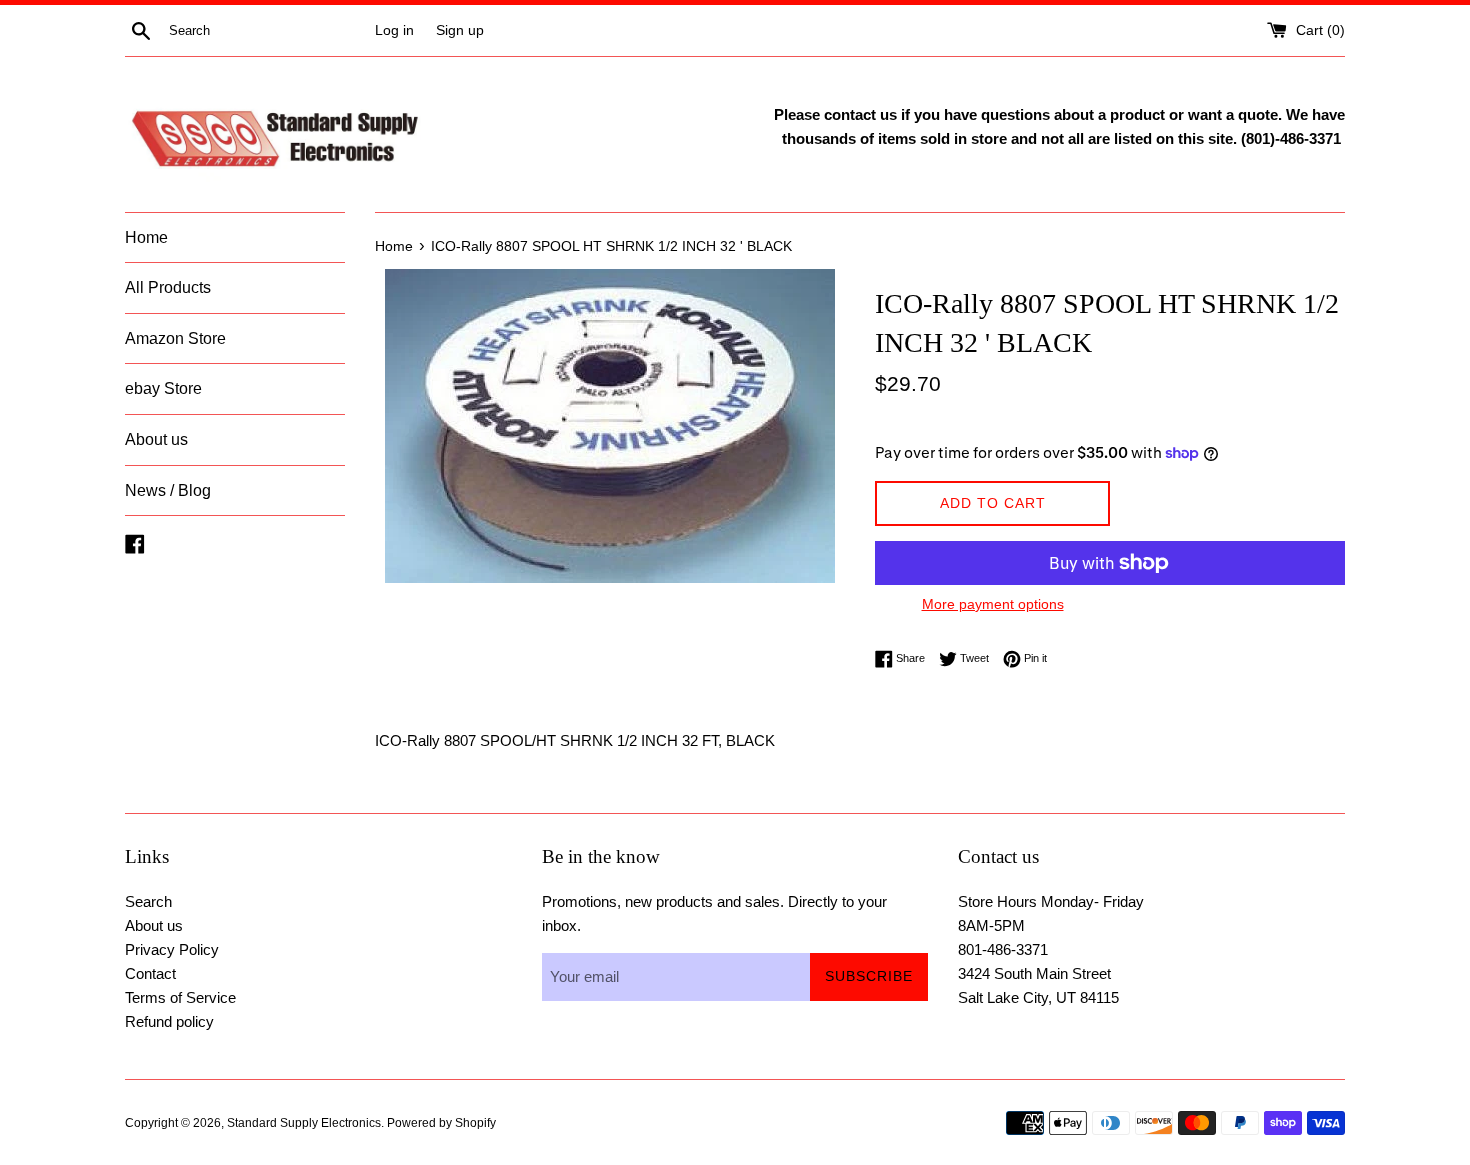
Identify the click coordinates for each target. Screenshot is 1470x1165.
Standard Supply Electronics (304, 1123)
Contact (150, 973)
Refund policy (169, 1021)
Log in (394, 30)
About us (156, 439)
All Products (168, 287)
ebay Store (163, 388)
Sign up (460, 30)
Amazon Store (175, 338)
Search (148, 901)
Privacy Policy (172, 949)
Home (146, 237)
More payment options (993, 604)
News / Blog (168, 490)
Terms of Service (180, 997)
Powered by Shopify (441, 1123)
